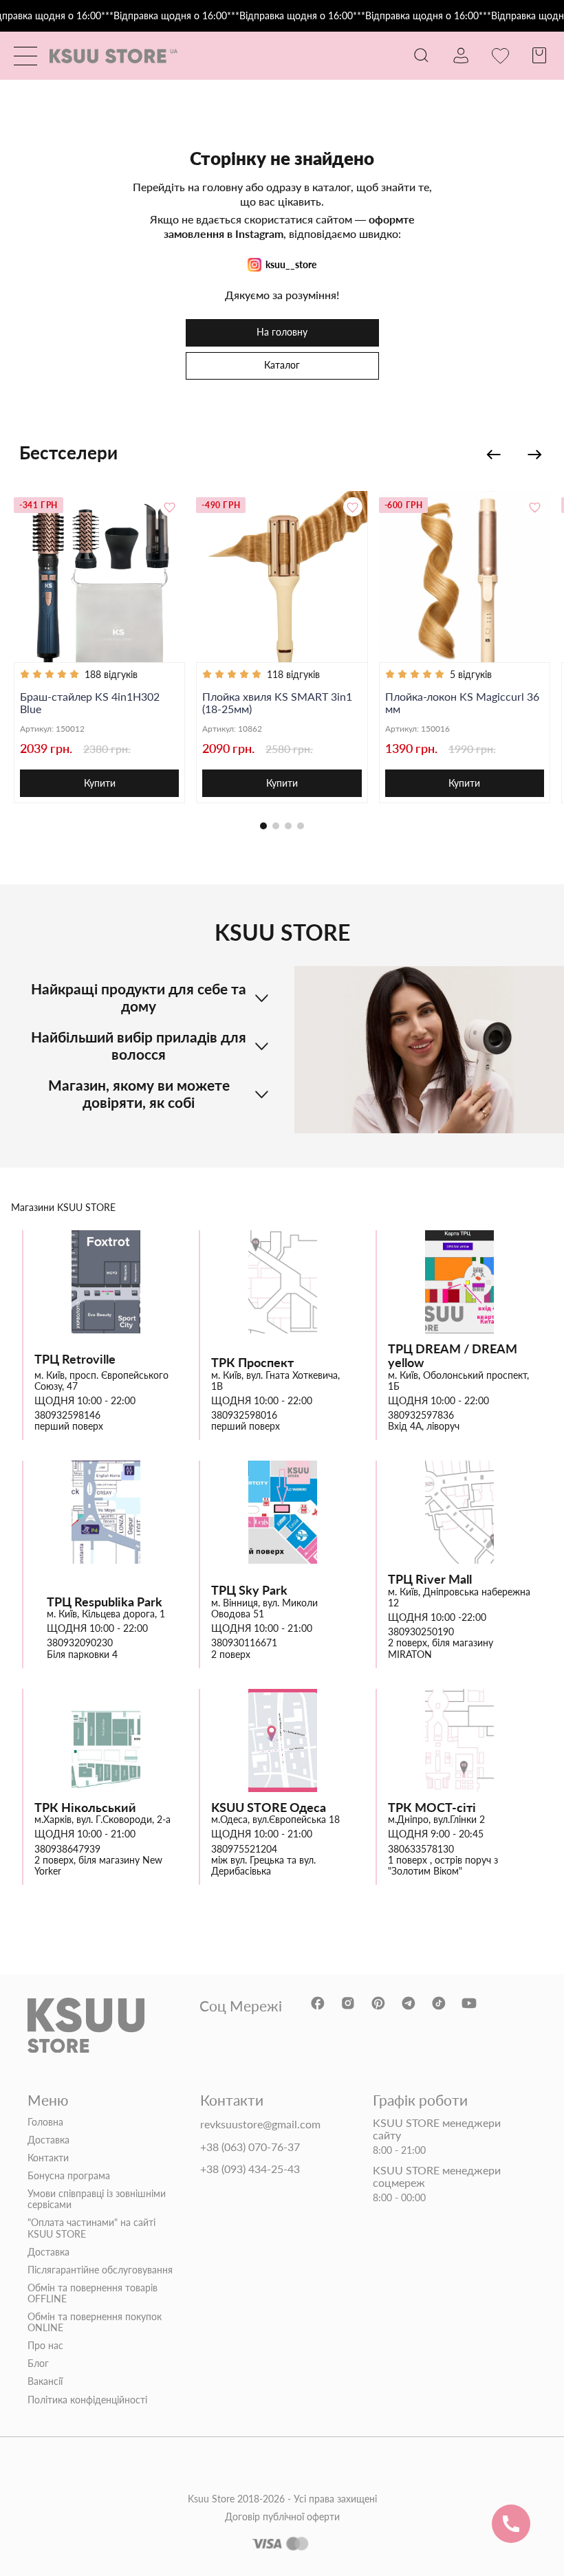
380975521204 (244, 1849)
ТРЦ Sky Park (249, 1590)
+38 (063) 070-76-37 (250, 2147)
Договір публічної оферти (282, 2517)
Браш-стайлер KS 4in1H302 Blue (90, 703)
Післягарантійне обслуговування (100, 2270)
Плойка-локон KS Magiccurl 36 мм (462, 703)
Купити (100, 783)
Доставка (48, 2140)
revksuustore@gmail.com (260, 2124)
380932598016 (244, 1415)
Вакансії (45, 2381)
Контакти (48, 2158)
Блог (38, 2364)
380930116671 (244, 1643)
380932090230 (80, 1643)
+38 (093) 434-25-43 (250, 2169)
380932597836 (421, 1415)
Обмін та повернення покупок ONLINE (95, 2322)
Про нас (45, 2346)
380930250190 (421, 1632)
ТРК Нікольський (85, 1808)
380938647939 (67, 1849)
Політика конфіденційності (87, 2400)
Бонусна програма (69, 2176)
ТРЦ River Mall (430, 1579)
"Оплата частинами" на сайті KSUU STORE (91, 2228)
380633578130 (421, 1849)
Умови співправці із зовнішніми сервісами (97, 2199)
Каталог (282, 365)
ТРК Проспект (252, 1363)
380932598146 (67, 1415)
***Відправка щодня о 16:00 (164, 16)
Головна (45, 2122)
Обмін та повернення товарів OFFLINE (93, 2293)
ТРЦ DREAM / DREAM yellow (453, 1356)
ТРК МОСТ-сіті (432, 1808)
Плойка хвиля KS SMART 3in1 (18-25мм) (277, 703)
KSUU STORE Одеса (269, 1808)
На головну (282, 332)
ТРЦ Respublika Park (105, 1602)
